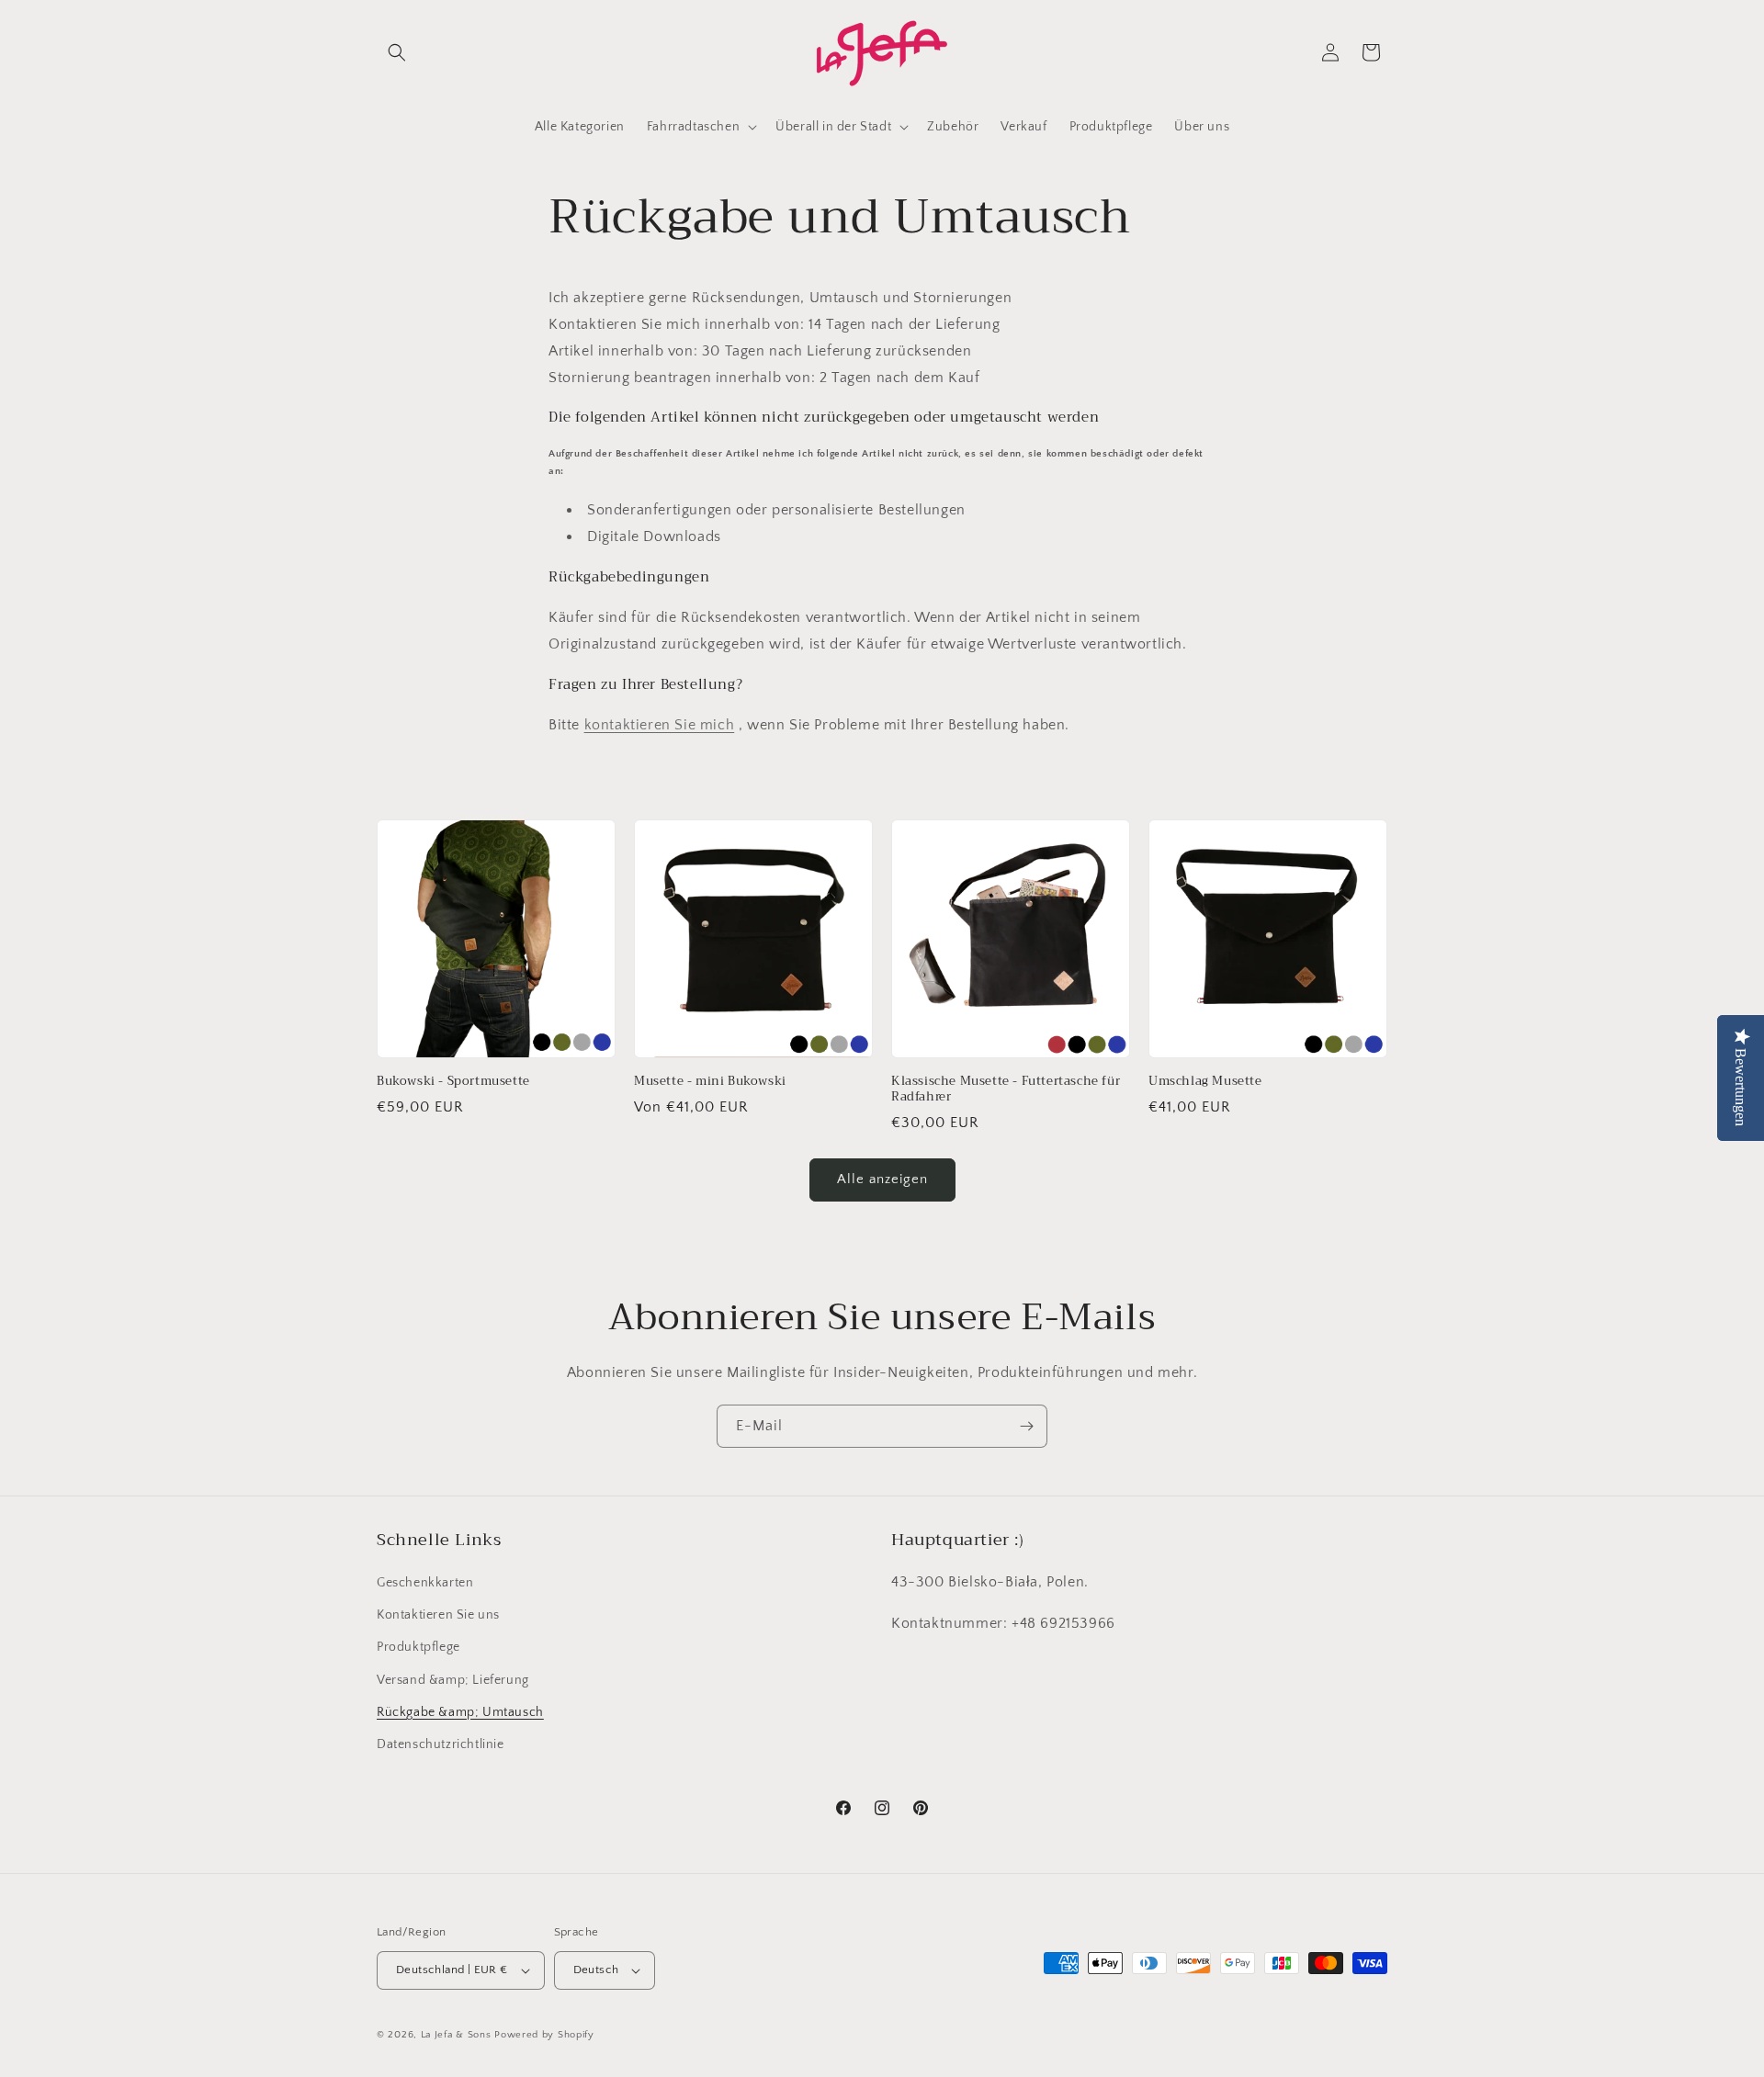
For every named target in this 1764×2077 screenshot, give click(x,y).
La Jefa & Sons (456, 2035)
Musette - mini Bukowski (710, 1082)
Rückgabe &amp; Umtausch (460, 1712)
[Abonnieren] (1026, 1426)
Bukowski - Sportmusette (453, 1082)
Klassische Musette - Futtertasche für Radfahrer (1006, 1089)
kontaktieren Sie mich (660, 725)
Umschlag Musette (1205, 1082)
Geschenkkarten (425, 1583)
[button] (397, 52)
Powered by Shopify (544, 2035)
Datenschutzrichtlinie (441, 1744)
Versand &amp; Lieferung (453, 1680)
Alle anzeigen (882, 1179)
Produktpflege (418, 1647)
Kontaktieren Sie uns (438, 1615)
